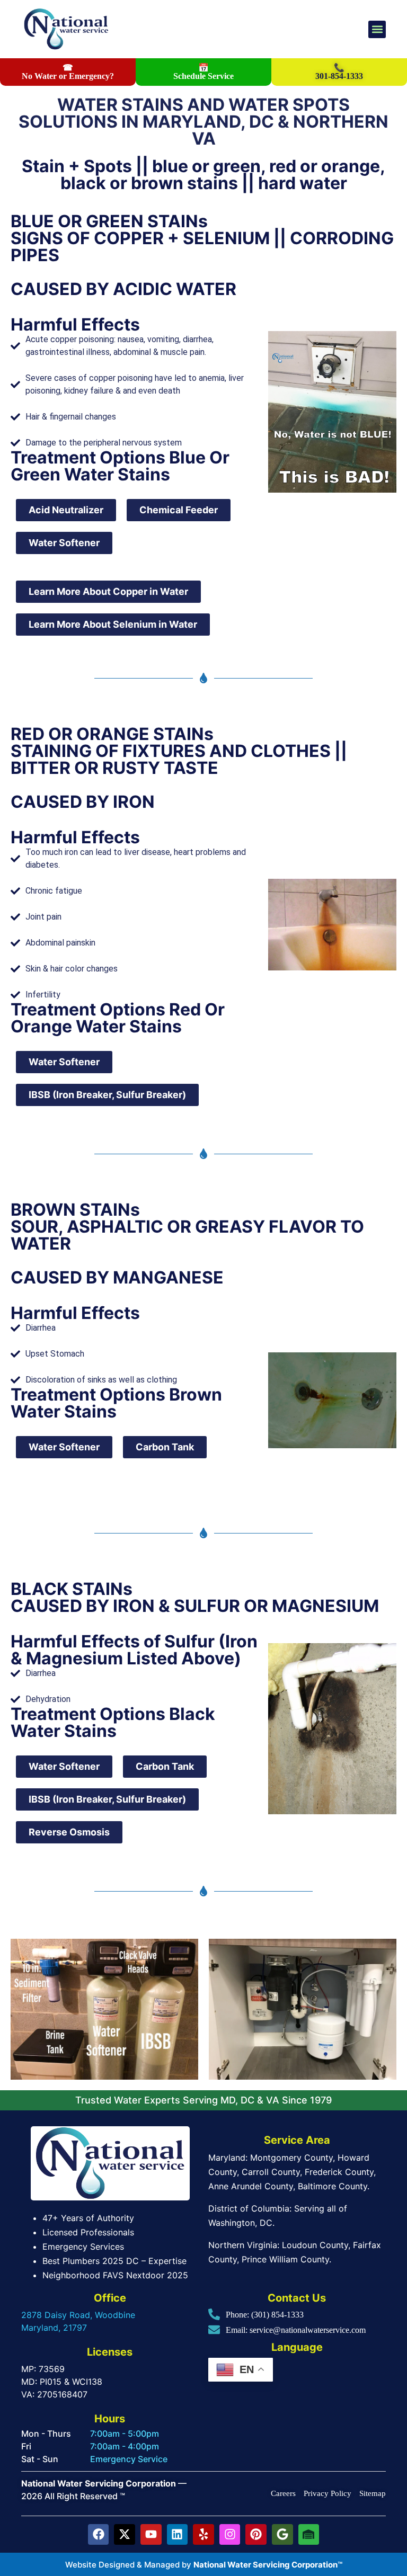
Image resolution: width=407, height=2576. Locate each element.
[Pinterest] (256, 2535)
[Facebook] (99, 2535)
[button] (377, 29)
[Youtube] (151, 2535)
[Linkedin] (178, 2535)
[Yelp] (203, 2535)
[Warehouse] (309, 2535)
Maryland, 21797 (54, 2328)
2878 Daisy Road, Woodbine (78, 2315)
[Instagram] (230, 2535)
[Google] (282, 2535)
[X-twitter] (125, 2535)
